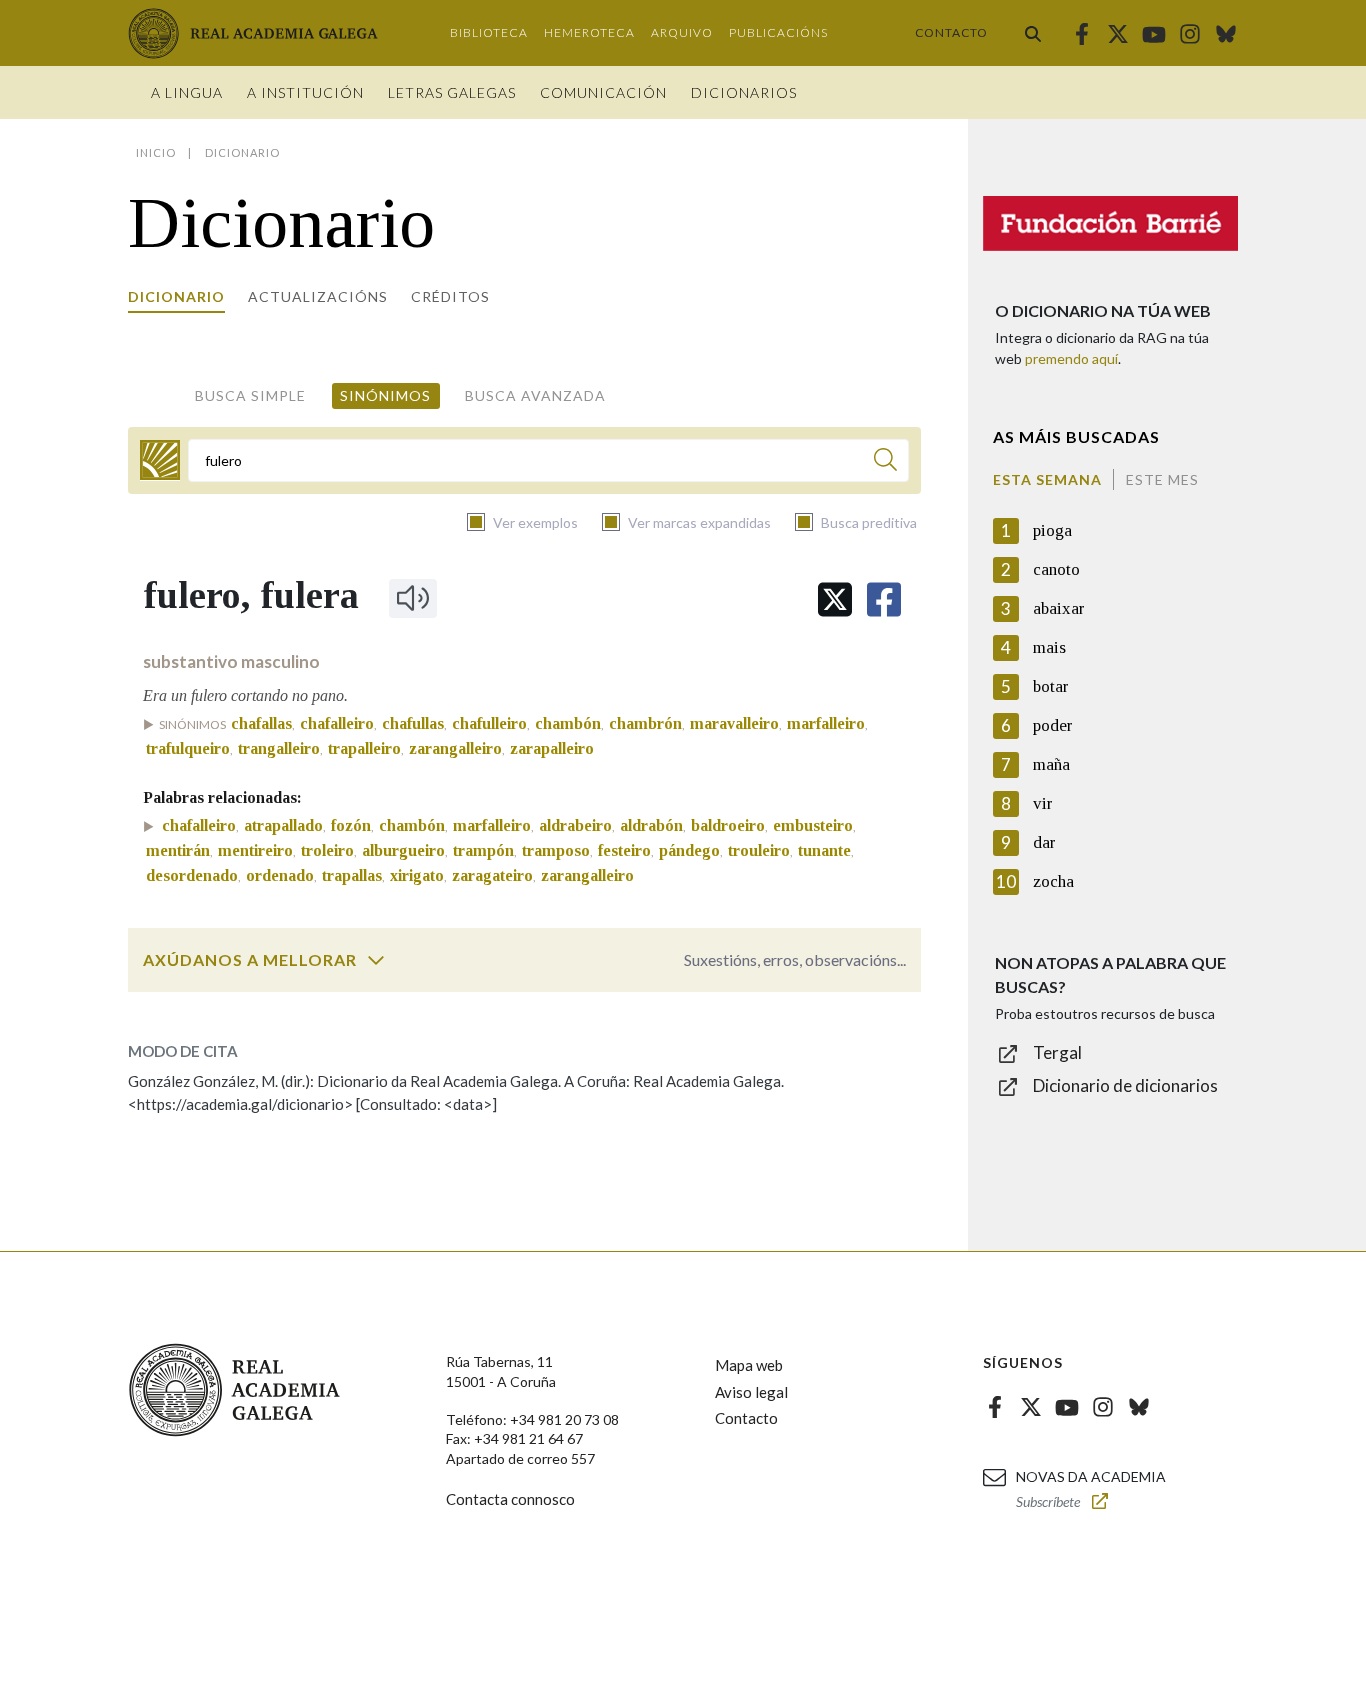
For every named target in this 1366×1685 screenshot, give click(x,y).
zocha (1053, 881)
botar (1051, 686)
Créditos (450, 296)
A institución (305, 92)
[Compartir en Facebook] (884, 599)
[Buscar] (1033, 33)
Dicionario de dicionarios (1125, 1085)
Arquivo (682, 32)
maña (1051, 764)
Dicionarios (744, 92)
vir (1043, 803)
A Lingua (187, 92)
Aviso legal (751, 1392)
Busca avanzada (535, 395)
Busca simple (250, 395)
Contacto (951, 32)
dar (1044, 842)
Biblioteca (489, 32)
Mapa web (749, 1365)
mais (1049, 647)
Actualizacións (318, 296)
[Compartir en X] (835, 599)
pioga (1052, 530)
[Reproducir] (413, 598)
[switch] (376, 960)
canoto (1056, 569)
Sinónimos (385, 395)
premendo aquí (1071, 358)
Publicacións (778, 32)
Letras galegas (452, 92)
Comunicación (603, 92)
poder (1053, 725)
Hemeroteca (589, 32)
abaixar (1059, 608)
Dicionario (176, 296)
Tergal (1057, 1052)
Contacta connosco (510, 1499)
